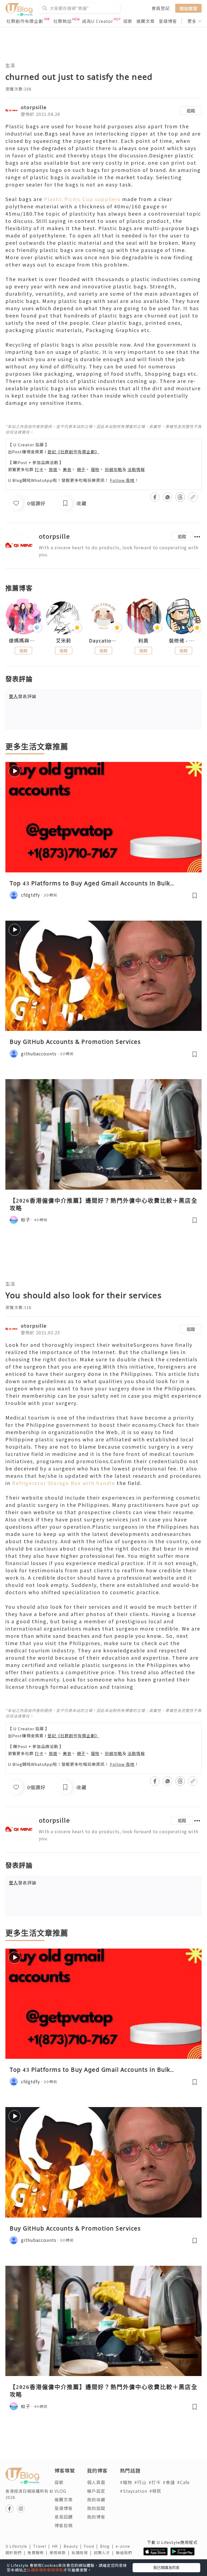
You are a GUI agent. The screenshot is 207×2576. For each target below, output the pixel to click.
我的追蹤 (96, 2508)
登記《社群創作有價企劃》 (73, 452)
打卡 (39, 469)
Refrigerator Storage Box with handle (64, 1483)
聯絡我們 (125, 2553)
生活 (10, 65)
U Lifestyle (19, 2546)
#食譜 (169, 2482)
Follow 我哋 (122, 480)
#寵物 (126, 2482)
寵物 (95, 469)
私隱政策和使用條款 (45, 2570)
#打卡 (155, 2482)
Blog (108, 2546)
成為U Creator (97, 21)
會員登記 (161, 8)
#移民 (155, 2491)
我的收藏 (96, 2499)
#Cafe (183, 2482)
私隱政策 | (83, 2553)
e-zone (124, 2546)
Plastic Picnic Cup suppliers (82, 199)
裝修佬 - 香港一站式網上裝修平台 (184, 641)
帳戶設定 (96, 2491)
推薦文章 (146, 21)
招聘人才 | (105, 2553)
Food (92, 2546)
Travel (43, 2546)
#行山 (140, 2482)
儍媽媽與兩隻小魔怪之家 (23, 641)
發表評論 (23, 696)
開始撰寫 (188, 8)
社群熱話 (63, 21)
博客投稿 (64, 2525)
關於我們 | (16, 2553)
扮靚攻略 (113, 469)
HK (58, 2546)
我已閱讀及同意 (166, 2567)
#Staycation (134, 2491)
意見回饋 (64, 2517)
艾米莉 (63, 641)
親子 (81, 469)
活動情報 (136, 469)
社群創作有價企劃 (25, 21)
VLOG (60, 2491)
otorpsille (34, 107)
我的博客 (96, 2517)
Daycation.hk (103, 641)
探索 (128, 21)
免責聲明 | (39, 2553)
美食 (67, 469)
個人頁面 (96, 2482)
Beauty (74, 2546)
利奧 (143, 641)
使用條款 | (61, 2553)
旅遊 (53, 469)
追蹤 (191, 111)
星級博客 (168, 21)
